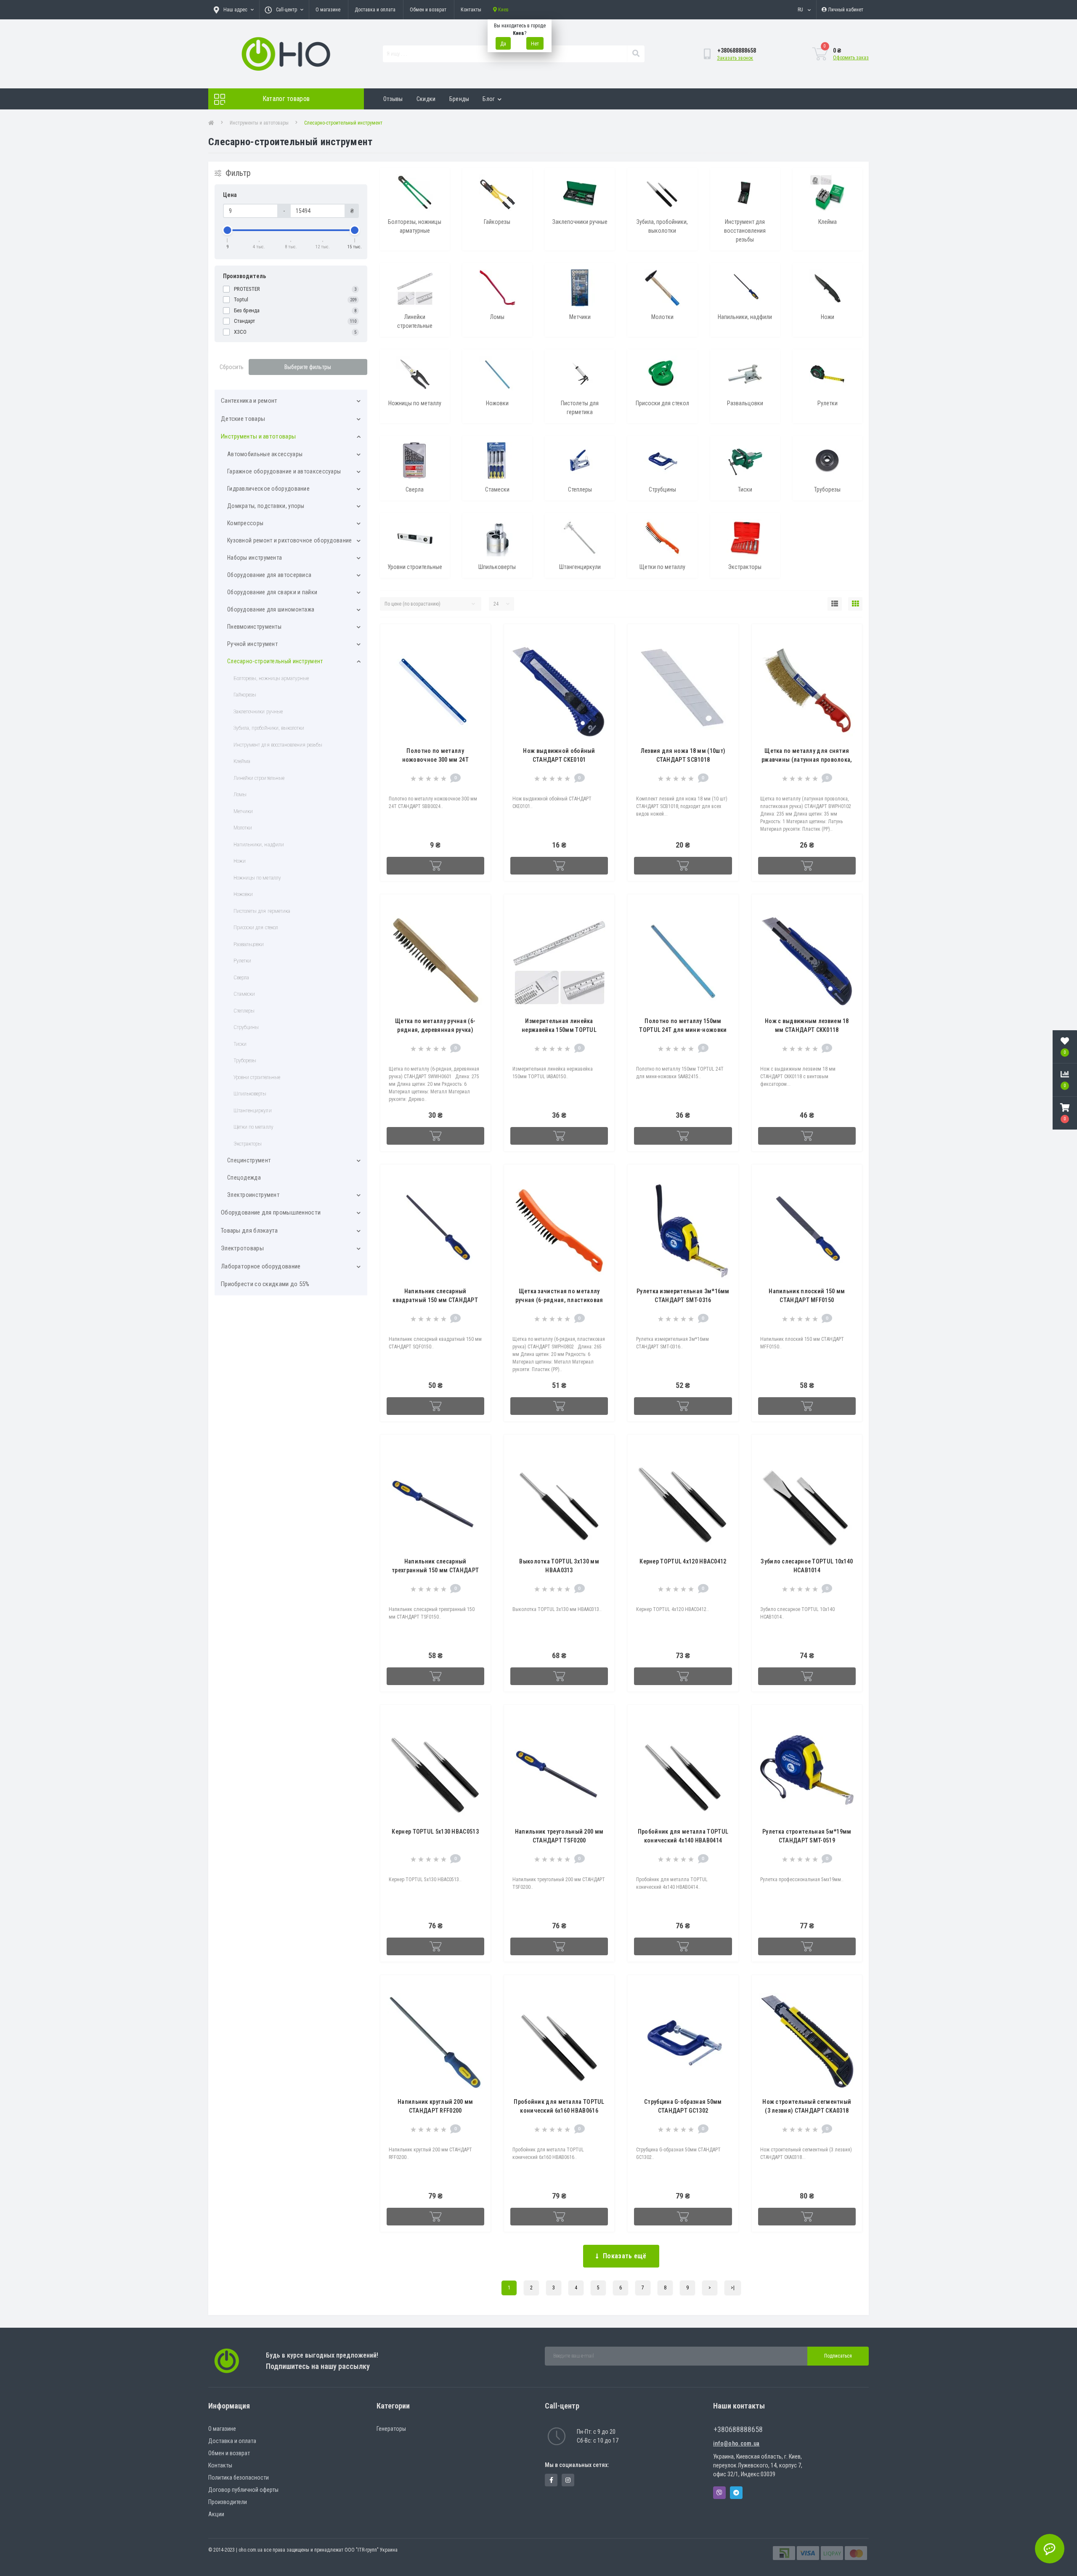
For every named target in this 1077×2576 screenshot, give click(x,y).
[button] (1065, 1113)
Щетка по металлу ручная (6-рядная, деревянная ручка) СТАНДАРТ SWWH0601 (435, 1030)
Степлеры (244, 1011)
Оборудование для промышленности (271, 1212)
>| (733, 2288)
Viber (719, 2493)
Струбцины (246, 1027)
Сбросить (232, 367)
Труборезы (245, 1060)
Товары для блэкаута (249, 1231)
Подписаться (838, 2356)
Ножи (240, 861)
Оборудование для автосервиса (269, 575)
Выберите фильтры (308, 367)
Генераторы (391, 2429)
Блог (489, 99)
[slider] (228, 230)
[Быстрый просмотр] (477, 663)
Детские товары (243, 419)
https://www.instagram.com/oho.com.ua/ (568, 2480)
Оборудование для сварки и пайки (272, 592)
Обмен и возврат (428, 10)
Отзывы (393, 99)
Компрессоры (245, 523)
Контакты (471, 10)
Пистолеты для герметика (262, 911)
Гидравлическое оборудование (268, 489)
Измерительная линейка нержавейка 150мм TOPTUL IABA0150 (559, 1030)
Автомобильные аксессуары (265, 454)
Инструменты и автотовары (259, 123)
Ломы (240, 794)
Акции (216, 2514)
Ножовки (243, 894)
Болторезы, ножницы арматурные (271, 678)
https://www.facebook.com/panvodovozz (551, 2480)
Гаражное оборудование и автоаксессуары (284, 471)
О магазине (328, 10)
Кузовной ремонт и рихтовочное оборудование (290, 540)
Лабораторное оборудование (261, 1266)
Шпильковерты (250, 1094)
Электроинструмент (253, 1195)
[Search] (636, 54)
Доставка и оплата (375, 10)
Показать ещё (625, 2256)
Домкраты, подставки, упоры (266, 506)
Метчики (243, 811)
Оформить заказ (851, 58)
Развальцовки (249, 944)
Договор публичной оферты (243, 2490)
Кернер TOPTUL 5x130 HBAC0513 (435, 1832)
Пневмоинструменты (254, 627)
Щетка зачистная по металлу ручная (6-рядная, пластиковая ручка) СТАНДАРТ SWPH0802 (559, 1300)
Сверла (241, 977)
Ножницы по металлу (257, 878)
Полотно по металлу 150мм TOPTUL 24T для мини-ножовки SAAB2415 (683, 1030)
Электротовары (242, 1248)
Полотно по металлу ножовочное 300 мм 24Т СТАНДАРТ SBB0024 (435, 760)
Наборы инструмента (255, 558)
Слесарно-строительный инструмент (275, 661)
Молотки (243, 828)
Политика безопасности (239, 2478)
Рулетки (242, 961)
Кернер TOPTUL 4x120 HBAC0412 (683, 1561)
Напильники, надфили (259, 844)
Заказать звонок (735, 58)
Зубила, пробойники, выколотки (269, 728)
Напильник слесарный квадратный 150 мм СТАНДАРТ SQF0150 (435, 1300)
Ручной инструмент (252, 644)
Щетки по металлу (253, 1127)
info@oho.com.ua (736, 2443)
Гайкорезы (245, 695)
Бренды (459, 99)
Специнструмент (249, 1160)
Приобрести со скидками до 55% (265, 1284)
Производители (228, 2502)
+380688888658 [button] (738, 2429)
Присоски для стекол (256, 927)
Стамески (244, 994)
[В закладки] (477, 636)
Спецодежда (244, 1178)
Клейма (242, 761)
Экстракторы (248, 1144)
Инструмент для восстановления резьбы (278, 745)
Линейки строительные (259, 778)
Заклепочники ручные (258, 711)
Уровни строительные (257, 1077)
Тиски (240, 1044)
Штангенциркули (253, 1110)
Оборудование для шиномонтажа (271, 609)
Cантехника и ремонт (249, 401)
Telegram (736, 2493)
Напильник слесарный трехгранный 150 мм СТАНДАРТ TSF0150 (435, 1570)
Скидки (426, 99)
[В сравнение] (477, 650)
